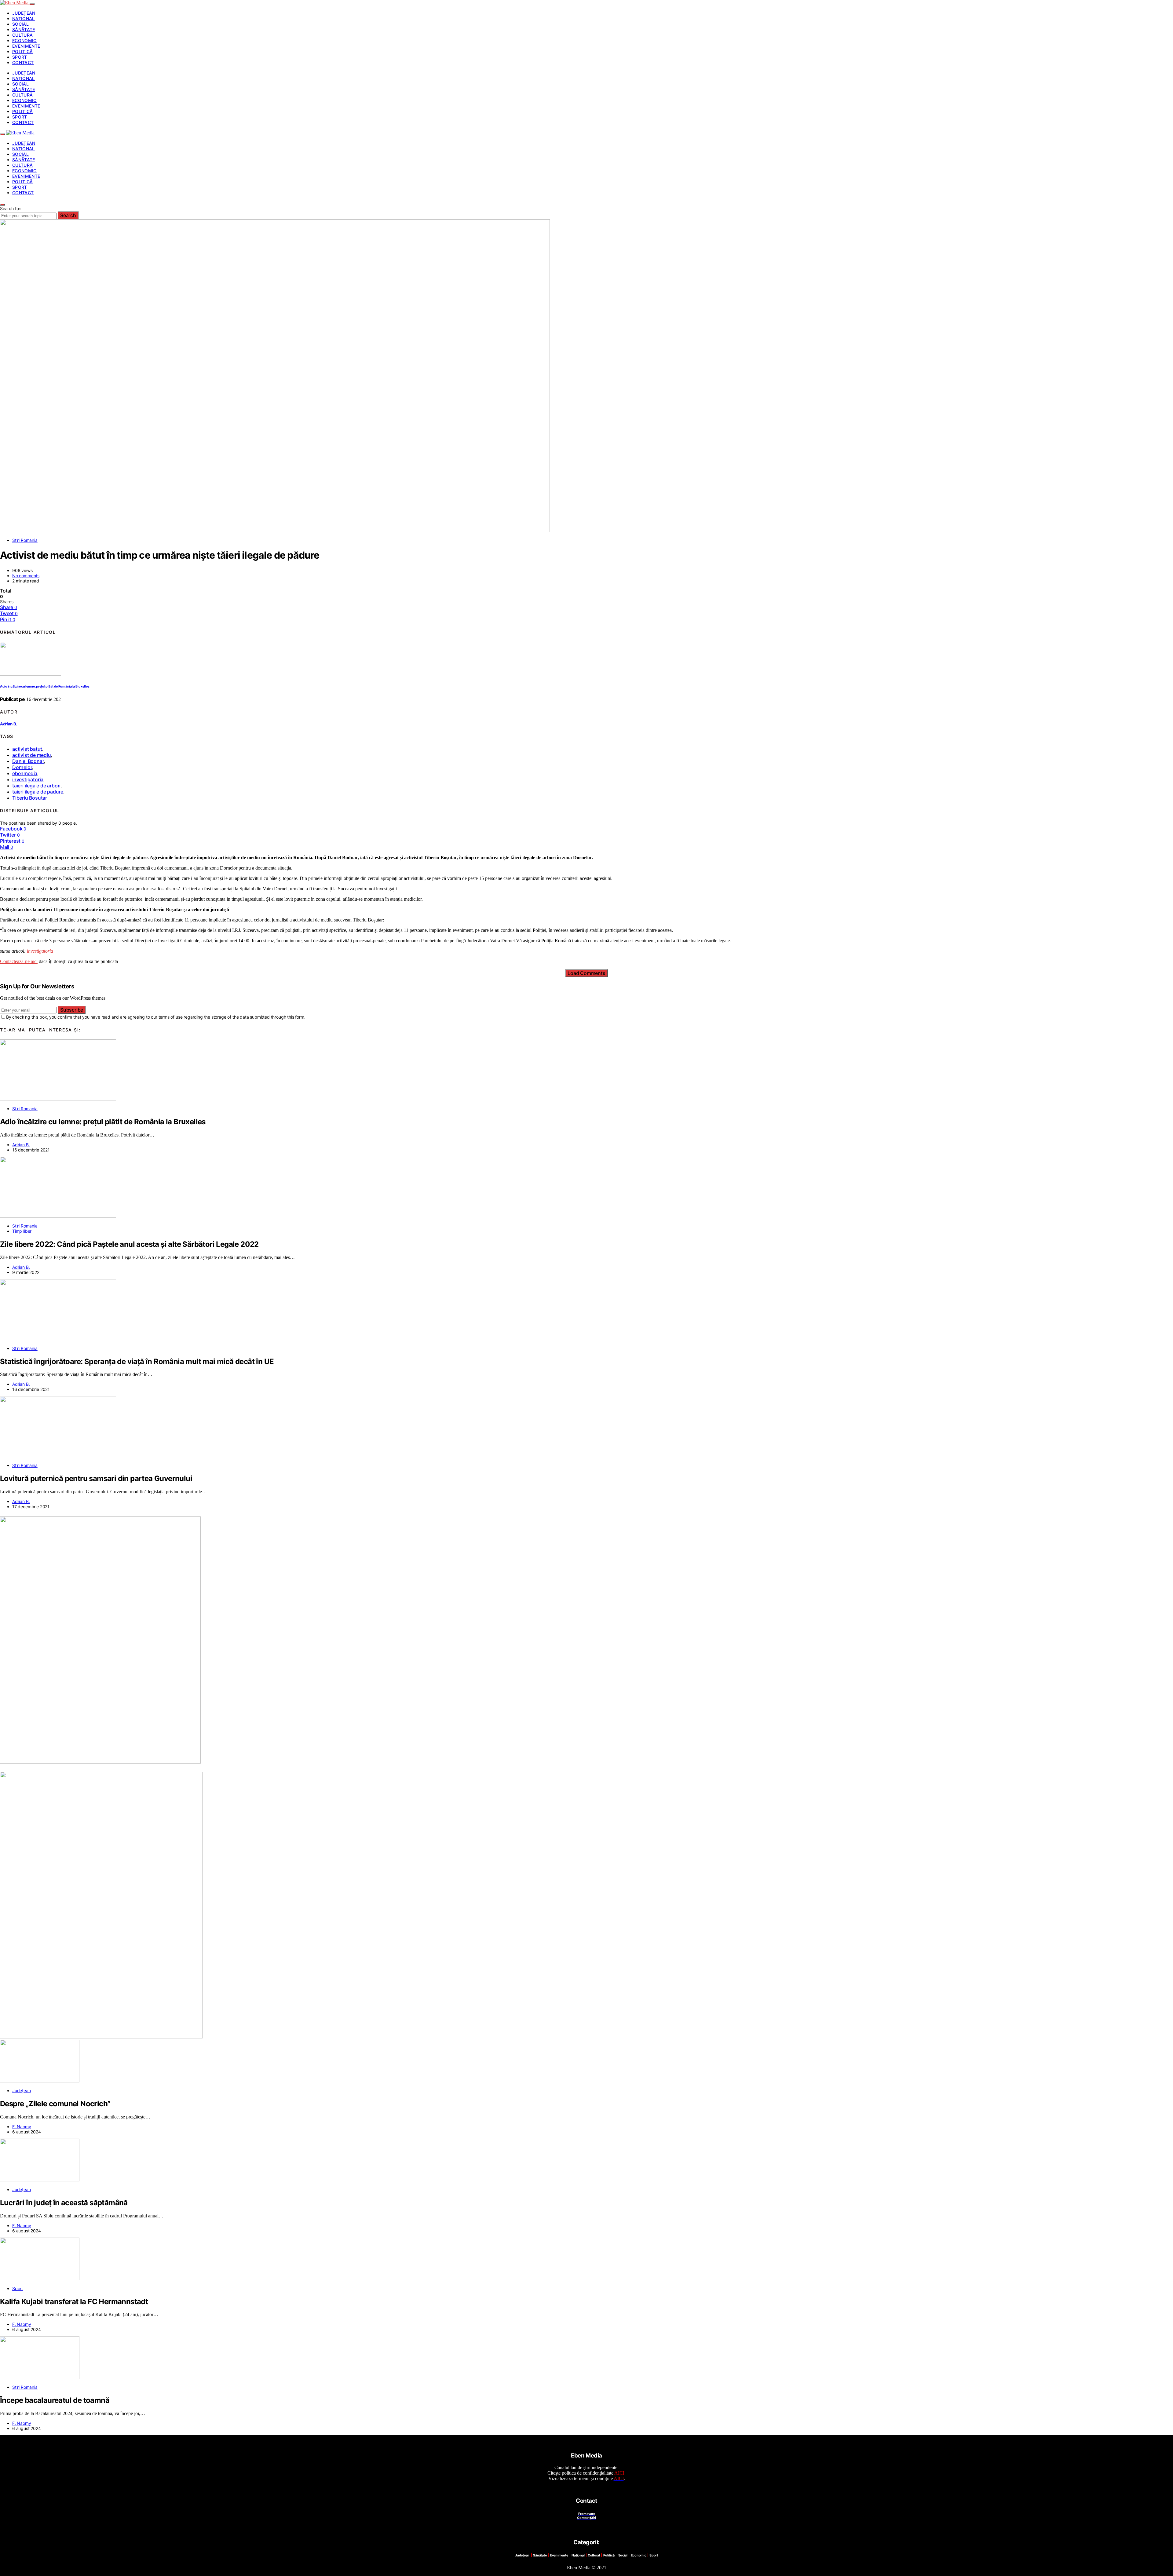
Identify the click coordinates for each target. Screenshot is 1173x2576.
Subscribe (72, 1010)
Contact (23, 62)
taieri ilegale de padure (38, 792)
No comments (26, 576)
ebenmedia (25, 773)
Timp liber (22, 1231)
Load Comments (586, 973)
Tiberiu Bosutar (30, 798)
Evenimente (26, 46)
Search (68, 215)
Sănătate (24, 29)
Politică (23, 51)
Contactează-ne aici (19, 961)
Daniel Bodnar (28, 761)
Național (24, 18)
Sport (20, 57)
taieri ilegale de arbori (36, 786)
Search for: (11, 208)
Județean (24, 13)
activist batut (27, 749)
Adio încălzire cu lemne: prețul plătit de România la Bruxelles (45, 686)
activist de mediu (32, 755)
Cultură (22, 35)
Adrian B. (9, 724)
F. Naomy (22, 2127)
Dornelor (22, 767)
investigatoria (28, 779)
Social (20, 24)
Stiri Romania (25, 540)
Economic (24, 40)
